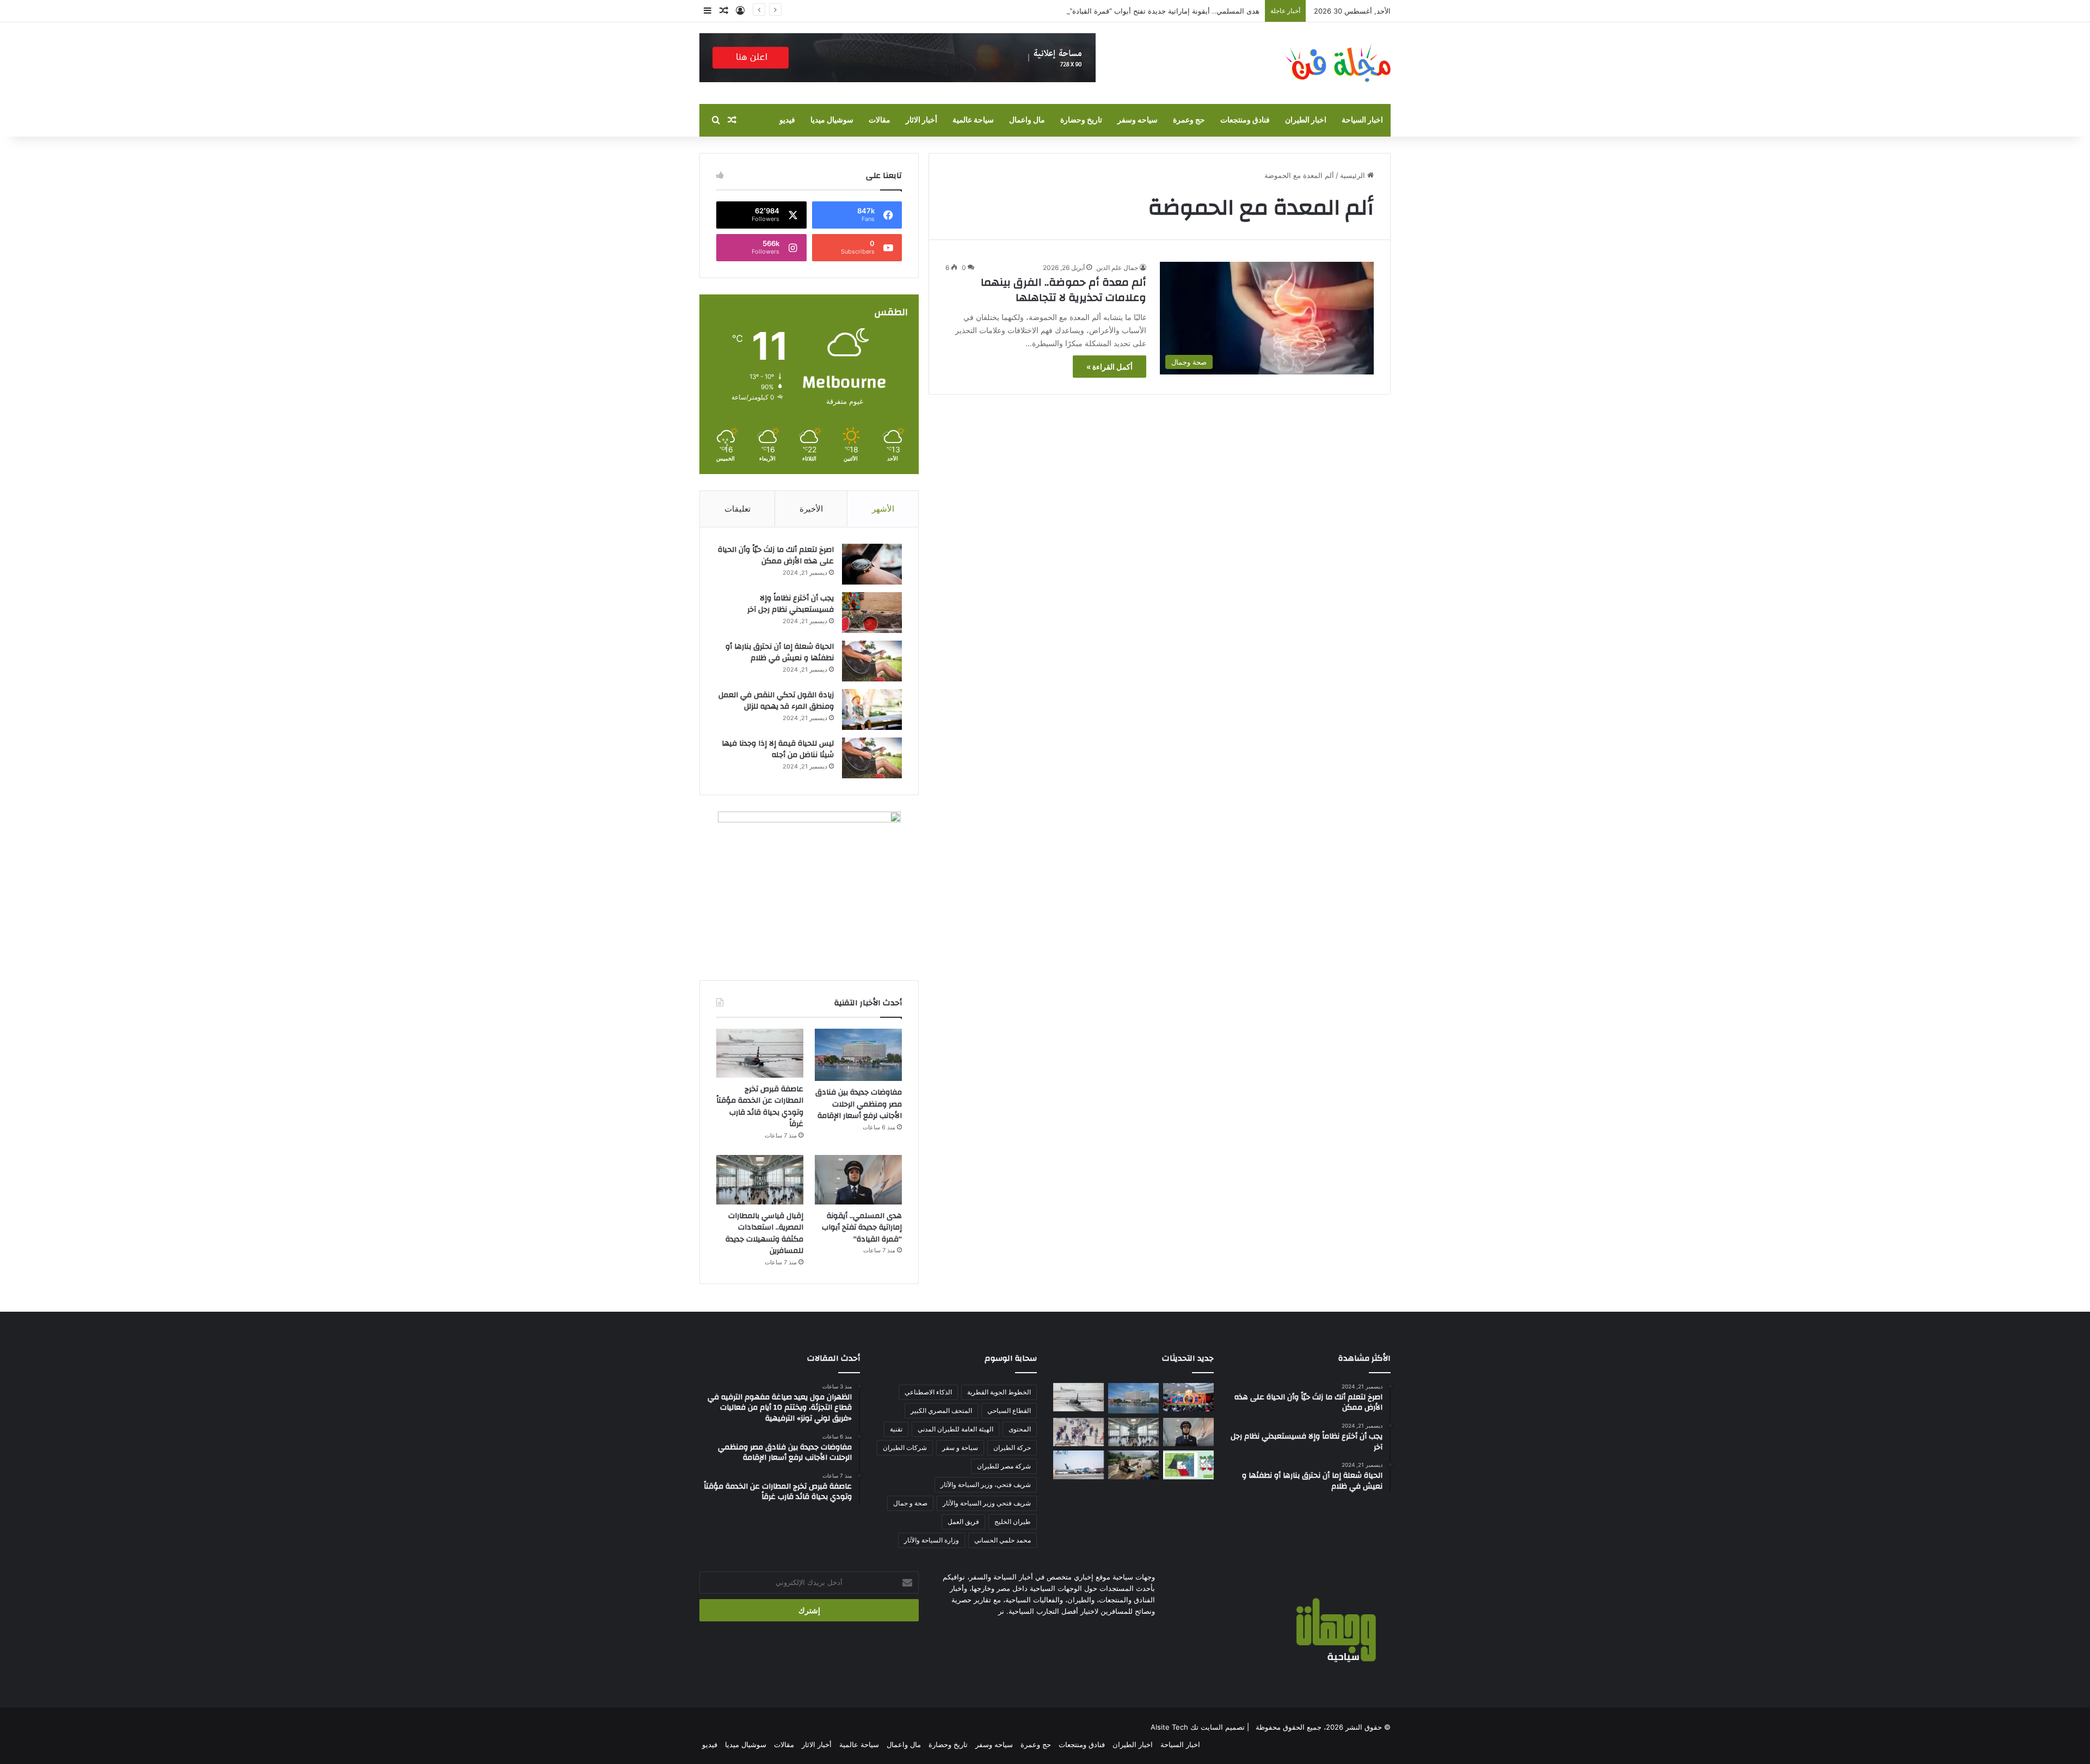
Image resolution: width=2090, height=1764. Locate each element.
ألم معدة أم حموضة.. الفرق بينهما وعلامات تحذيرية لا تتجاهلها (1064, 290)
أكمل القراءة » (1109, 367)
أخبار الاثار (921, 120)
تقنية (896, 1429)
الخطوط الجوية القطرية (999, 1392)
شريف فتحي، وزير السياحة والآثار (986, 1485)
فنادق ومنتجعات (1245, 120)
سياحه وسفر (1138, 120)
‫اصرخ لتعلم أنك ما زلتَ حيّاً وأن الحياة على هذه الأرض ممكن (776, 556)
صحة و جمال (910, 1503)
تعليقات (737, 509)
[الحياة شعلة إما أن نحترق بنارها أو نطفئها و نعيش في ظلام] (872, 661)
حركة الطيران (1012, 1448)
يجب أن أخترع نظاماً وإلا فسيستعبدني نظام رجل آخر (791, 604)
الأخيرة (811, 509)
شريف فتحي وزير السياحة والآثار (987, 1503)
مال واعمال (1027, 120)
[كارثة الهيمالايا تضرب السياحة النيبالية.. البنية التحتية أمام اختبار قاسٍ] (1133, 1465)
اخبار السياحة (1362, 120)
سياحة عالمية (973, 120)
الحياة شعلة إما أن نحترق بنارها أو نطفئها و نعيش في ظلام (780, 653)
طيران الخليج (1013, 1522)
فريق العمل (963, 1522)
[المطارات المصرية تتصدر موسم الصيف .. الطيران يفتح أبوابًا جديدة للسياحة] (1078, 1465)
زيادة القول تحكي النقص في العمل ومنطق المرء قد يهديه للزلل (776, 701)
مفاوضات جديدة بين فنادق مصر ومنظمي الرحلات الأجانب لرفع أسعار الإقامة (859, 1104)
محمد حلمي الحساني (1003, 1540)
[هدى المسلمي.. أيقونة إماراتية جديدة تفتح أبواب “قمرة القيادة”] (858, 1179)
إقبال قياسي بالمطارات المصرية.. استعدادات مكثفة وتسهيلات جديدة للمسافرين (764, 1234)
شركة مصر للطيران (1004, 1466)
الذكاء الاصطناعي (928, 1392)
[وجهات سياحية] (1338, 63)
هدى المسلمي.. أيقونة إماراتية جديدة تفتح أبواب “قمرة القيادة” (1164, 11)
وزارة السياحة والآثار (932, 1540)
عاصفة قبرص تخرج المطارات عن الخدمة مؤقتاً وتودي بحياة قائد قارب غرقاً (760, 1107)
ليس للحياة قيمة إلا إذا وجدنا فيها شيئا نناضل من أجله (778, 749)
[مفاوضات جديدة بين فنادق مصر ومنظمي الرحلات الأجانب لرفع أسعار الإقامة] (858, 1055)
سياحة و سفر (960, 1448)
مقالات (880, 120)
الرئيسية (1354, 175)
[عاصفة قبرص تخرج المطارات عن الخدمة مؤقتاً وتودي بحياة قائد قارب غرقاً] (760, 1053)
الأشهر (883, 509)
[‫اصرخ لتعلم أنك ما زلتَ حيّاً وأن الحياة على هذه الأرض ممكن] (872, 564)
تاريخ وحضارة (1081, 120)
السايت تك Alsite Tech (1187, 1727)
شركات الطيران (905, 1448)
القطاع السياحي (1009, 1410)
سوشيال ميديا (832, 120)
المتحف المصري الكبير (941, 1410)
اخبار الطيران (1306, 120)
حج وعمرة (1189, 120)
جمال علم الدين (1117, 268)
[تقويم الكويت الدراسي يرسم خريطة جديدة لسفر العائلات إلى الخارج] (1188, 1465)
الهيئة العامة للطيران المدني (955, 1429)
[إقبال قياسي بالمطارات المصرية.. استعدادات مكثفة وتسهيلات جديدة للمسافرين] (760, 1179)
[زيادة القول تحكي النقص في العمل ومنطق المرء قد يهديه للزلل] (872, 709)
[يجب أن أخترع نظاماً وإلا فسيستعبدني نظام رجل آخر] (872, 613)
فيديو (787, 120)
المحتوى (1020, 1429)
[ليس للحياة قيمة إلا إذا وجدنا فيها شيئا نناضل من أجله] (872, 758)
